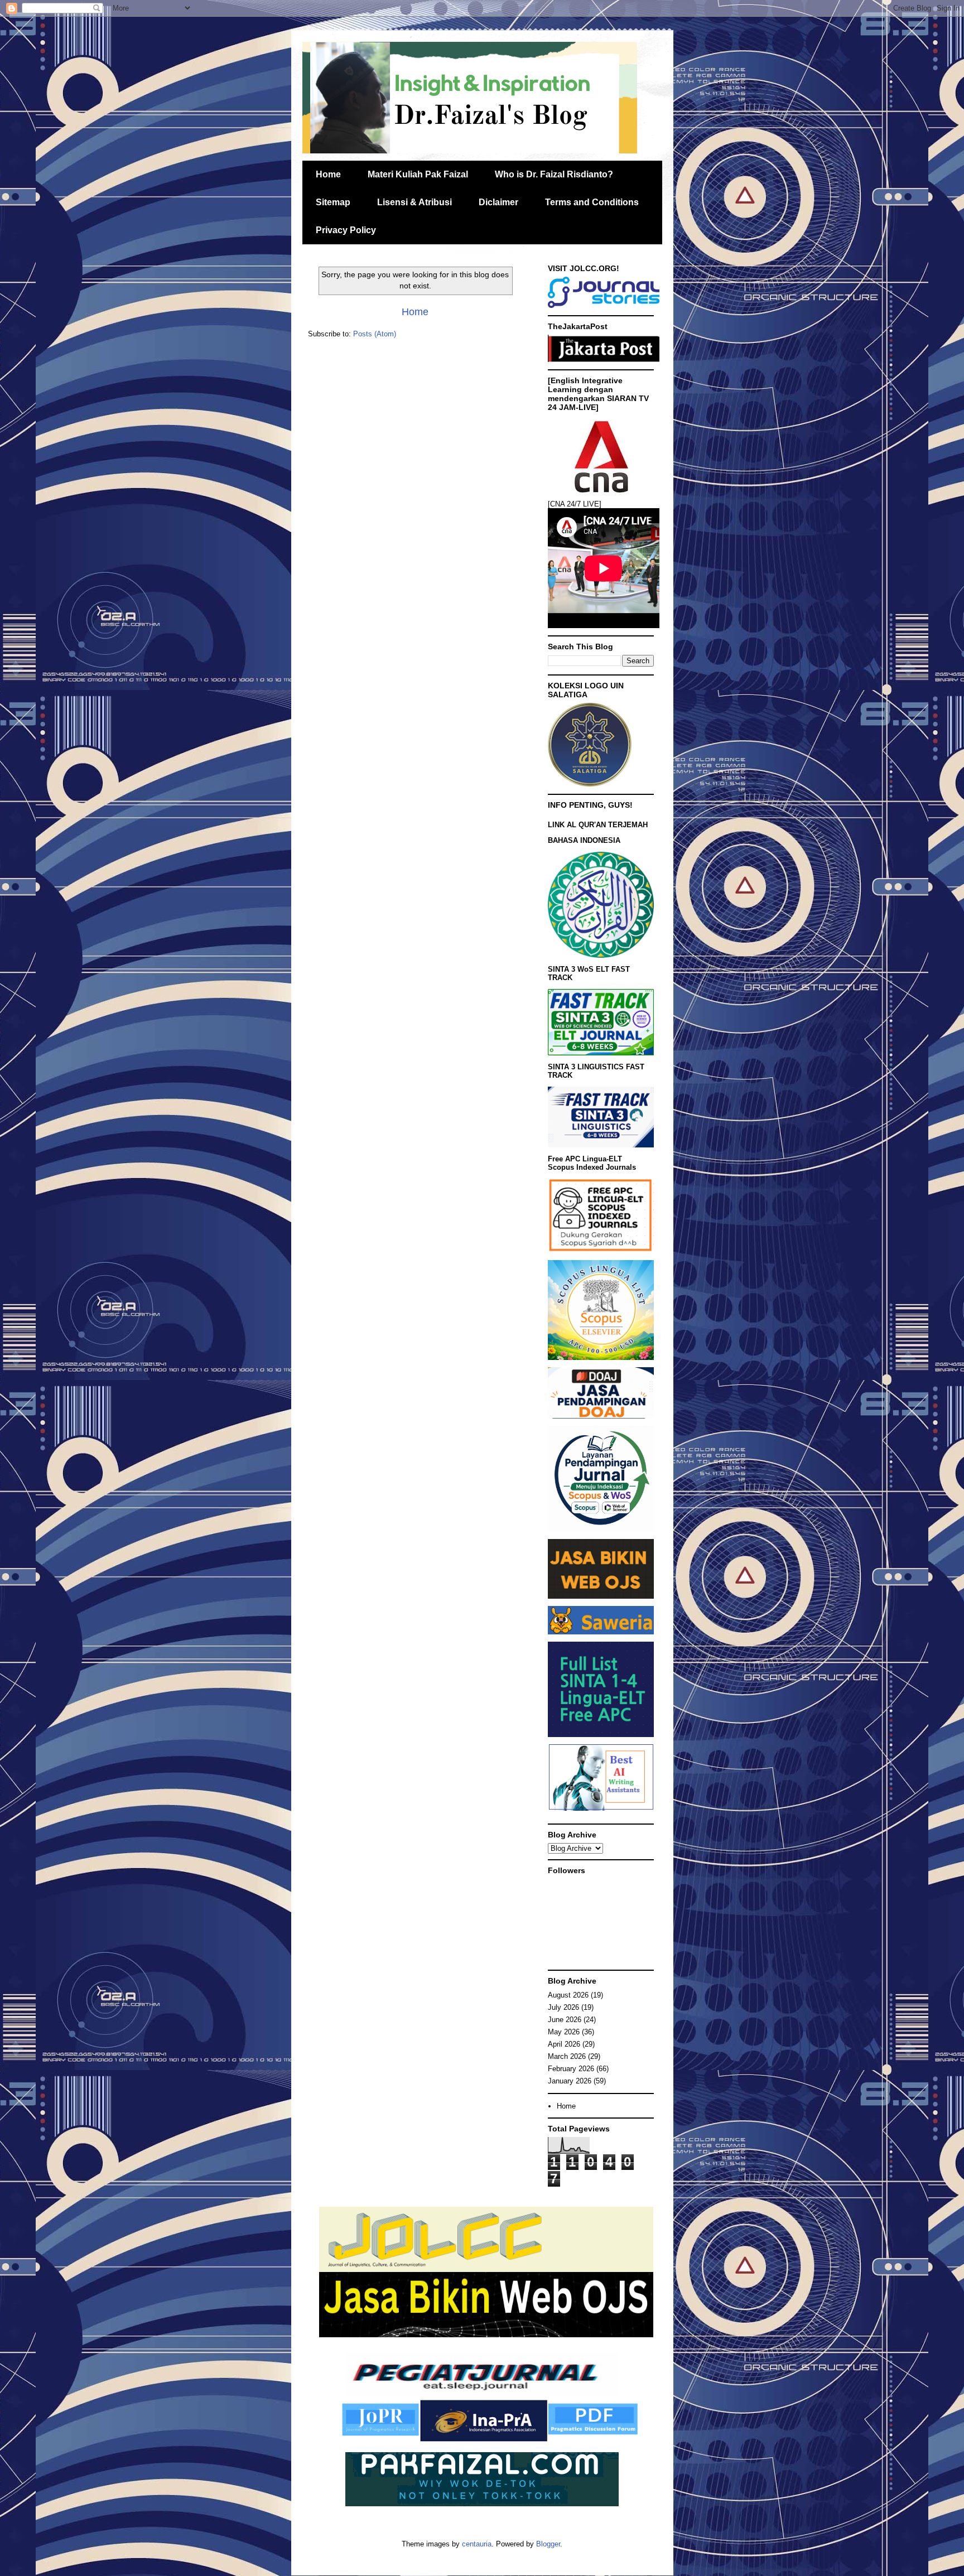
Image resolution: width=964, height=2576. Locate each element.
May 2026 (564, 2032)
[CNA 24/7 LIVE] (575, 504)
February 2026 (571, 2069)
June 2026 (565, 2020)
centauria (477, 2544)
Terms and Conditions (592, 202)
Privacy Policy (346, 230)
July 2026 (563, 2007)
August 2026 (568, 1995)
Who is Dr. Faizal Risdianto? (554, 174)
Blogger (548, 2544)
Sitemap (333, 202)
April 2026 (564, 2044)
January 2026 (570, 2081)
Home (328, 174)
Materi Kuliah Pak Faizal (418, 174)
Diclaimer (498, 202)
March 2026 (567, 2056)
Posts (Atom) (375, 334)
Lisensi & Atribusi (414, 202)
